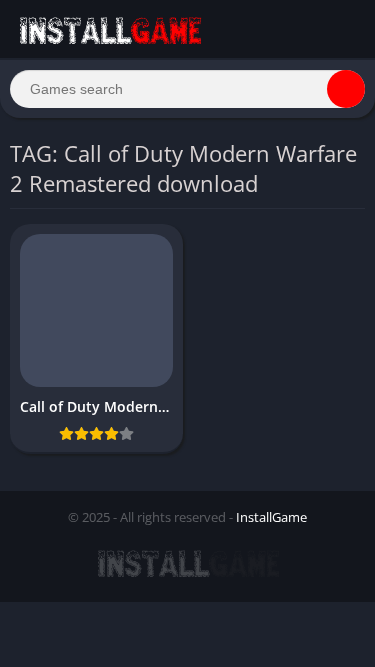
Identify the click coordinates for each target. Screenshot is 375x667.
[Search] (346, 89)
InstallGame (271, 517)
